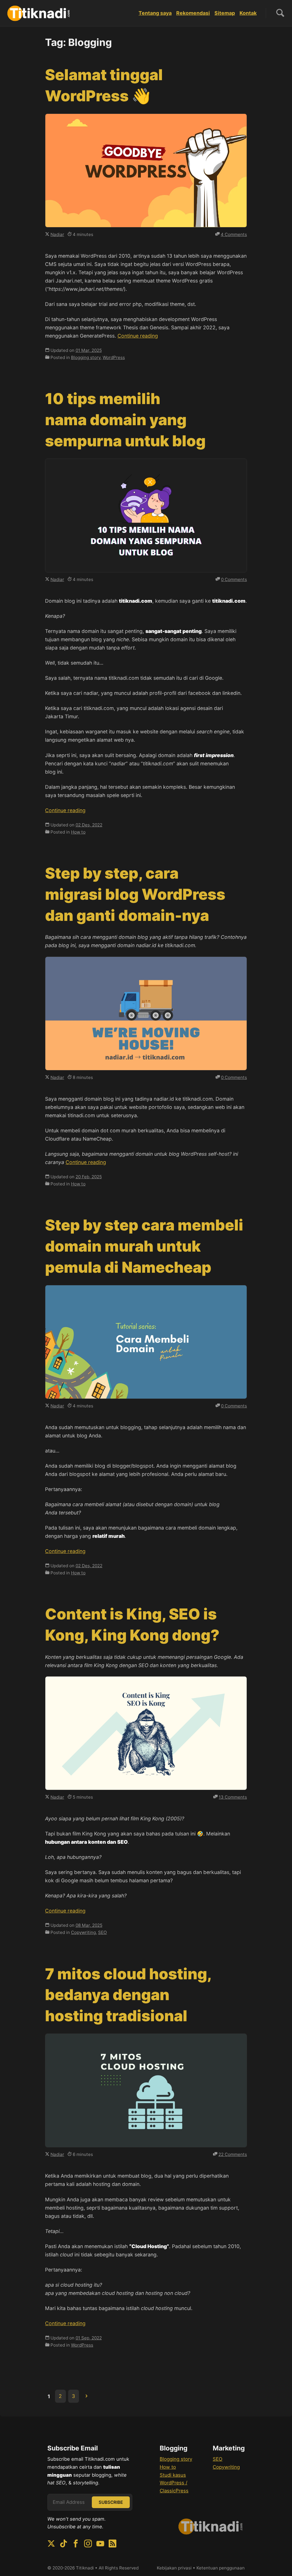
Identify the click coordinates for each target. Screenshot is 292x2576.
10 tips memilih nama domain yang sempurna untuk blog (125, 420)
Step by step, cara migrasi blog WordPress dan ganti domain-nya (135, 894)
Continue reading (138, 336)
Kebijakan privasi (174, 2568)
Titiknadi (85, 2568)
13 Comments (233, 1797)
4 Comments (234, 234)
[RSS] (112, 2544)
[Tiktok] (63, 2544)
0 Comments (234, 579)
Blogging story (86, 357)
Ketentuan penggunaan (221, 2568)
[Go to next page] (86, 2396)
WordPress (114, 357)
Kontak (248, 13)
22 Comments (233, 2154)
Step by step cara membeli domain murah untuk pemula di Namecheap (144, 1246)
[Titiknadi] (39, 13)
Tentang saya (155, 13)
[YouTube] (100, 2544)
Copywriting (83, 1932)
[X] (51, 2544)
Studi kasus (173, 2475)
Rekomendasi (193, 13)
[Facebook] (76, 2544)
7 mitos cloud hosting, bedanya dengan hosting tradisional (128, 1995)
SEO (103, 1932)
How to (78, 832)
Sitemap (225, 13)
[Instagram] (88, 2544)
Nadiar (57, 234)
